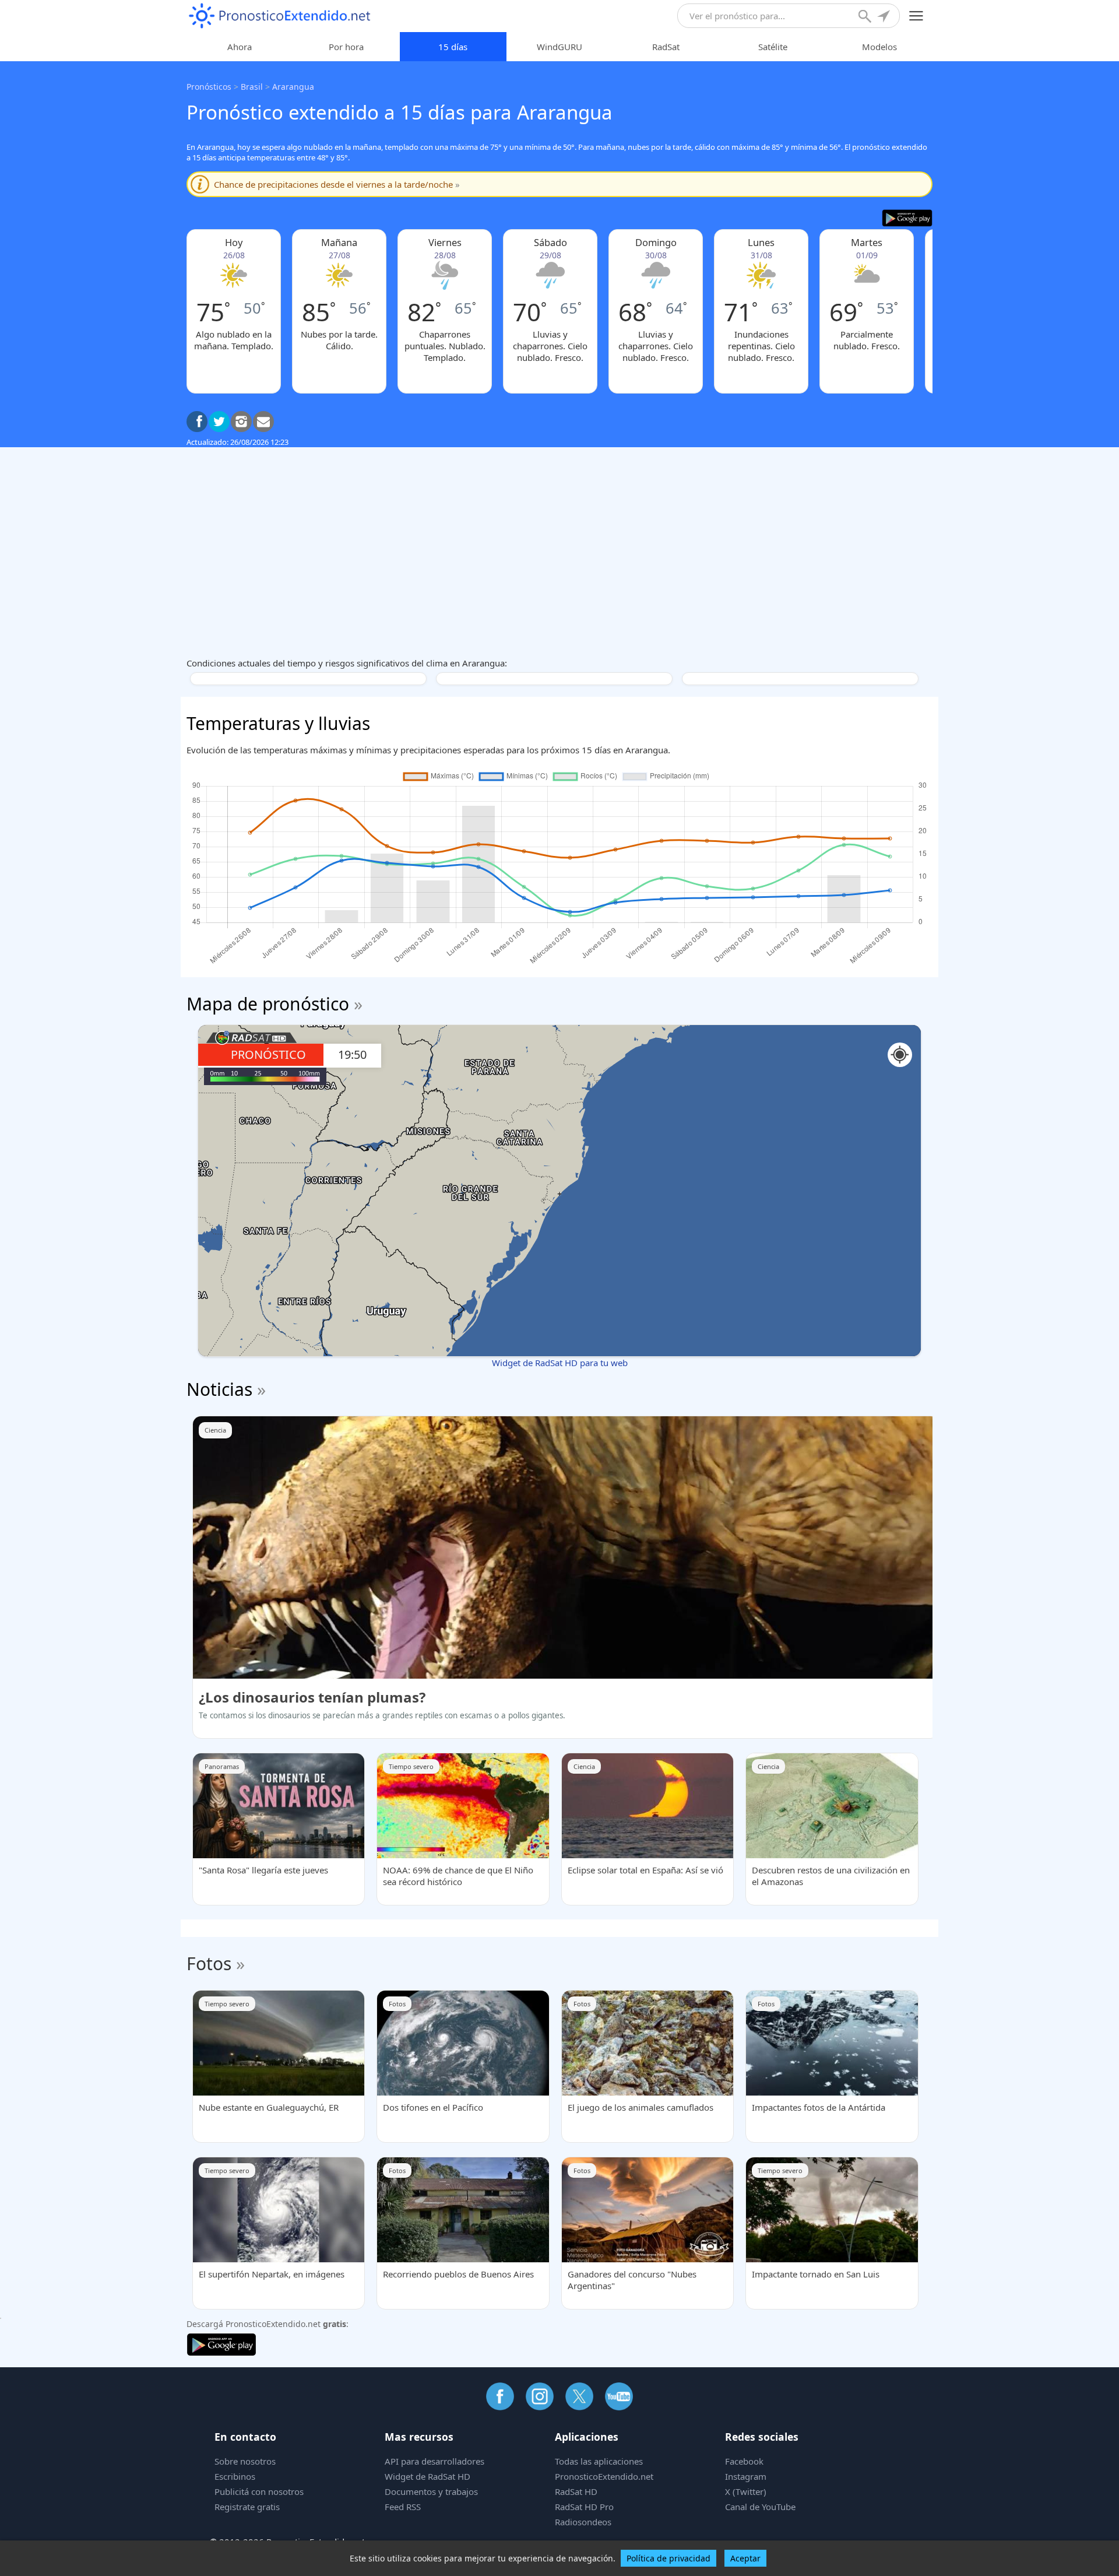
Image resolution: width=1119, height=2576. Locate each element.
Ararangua (293, 87)
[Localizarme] (885, 17)
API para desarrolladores (434, 2461)
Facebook (744, 2461)
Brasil (252, 87)
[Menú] (916, 16)
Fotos (209, 1963)
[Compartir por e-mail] (263, 422)
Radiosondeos (583, 2522)
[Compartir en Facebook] (197, 422)
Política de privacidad (668, 2558)
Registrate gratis (247, 2507)
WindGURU (559, 47)
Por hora (346, 47)
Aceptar (745, 2558)
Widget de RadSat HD (427, 2476)
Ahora (240, 47)
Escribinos (235, 2476)
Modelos (879, 47)
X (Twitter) (746, 2491)
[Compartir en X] (219, 422)
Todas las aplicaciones (599, 2461)
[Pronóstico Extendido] (280, 16)
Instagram (746, 2476)
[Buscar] (866, 17)
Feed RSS (403, 2507)
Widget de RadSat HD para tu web (560, 1363)
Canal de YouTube (760, 2507)
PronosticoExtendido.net (604, 2476)
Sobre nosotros (245, 2461)
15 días (453, 47)
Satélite (773, 47)
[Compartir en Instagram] (241, 422)
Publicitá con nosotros (259, 2491)
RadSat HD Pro (584, 2507)
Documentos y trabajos (431, 2491)
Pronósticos (209, 87)
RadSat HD (576, 2491)
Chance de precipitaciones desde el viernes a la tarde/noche (337, 184)
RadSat (666, 47)
